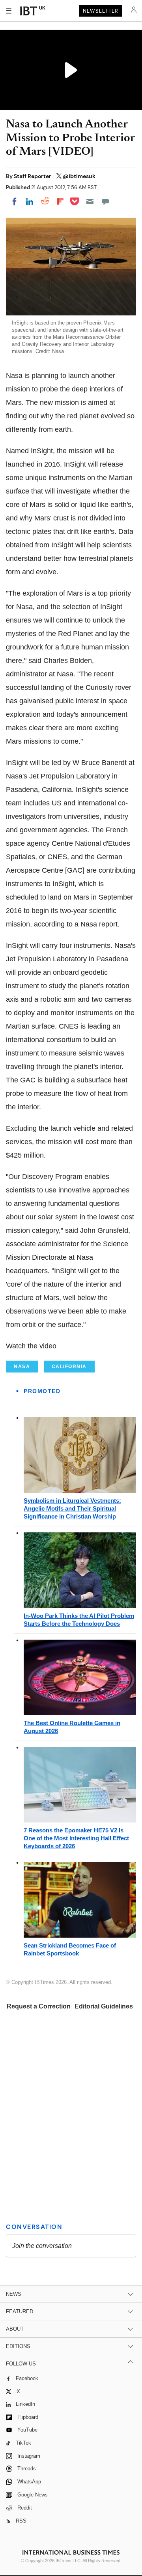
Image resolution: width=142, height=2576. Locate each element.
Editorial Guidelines (104, 2006)
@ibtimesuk (79, 176)
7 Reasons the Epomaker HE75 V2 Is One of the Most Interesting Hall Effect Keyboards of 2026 (76, 1838)
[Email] (90, 201)
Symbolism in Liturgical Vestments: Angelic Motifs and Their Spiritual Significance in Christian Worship (72, 1508)
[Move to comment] (105, 201)
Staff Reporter (33, 176)
